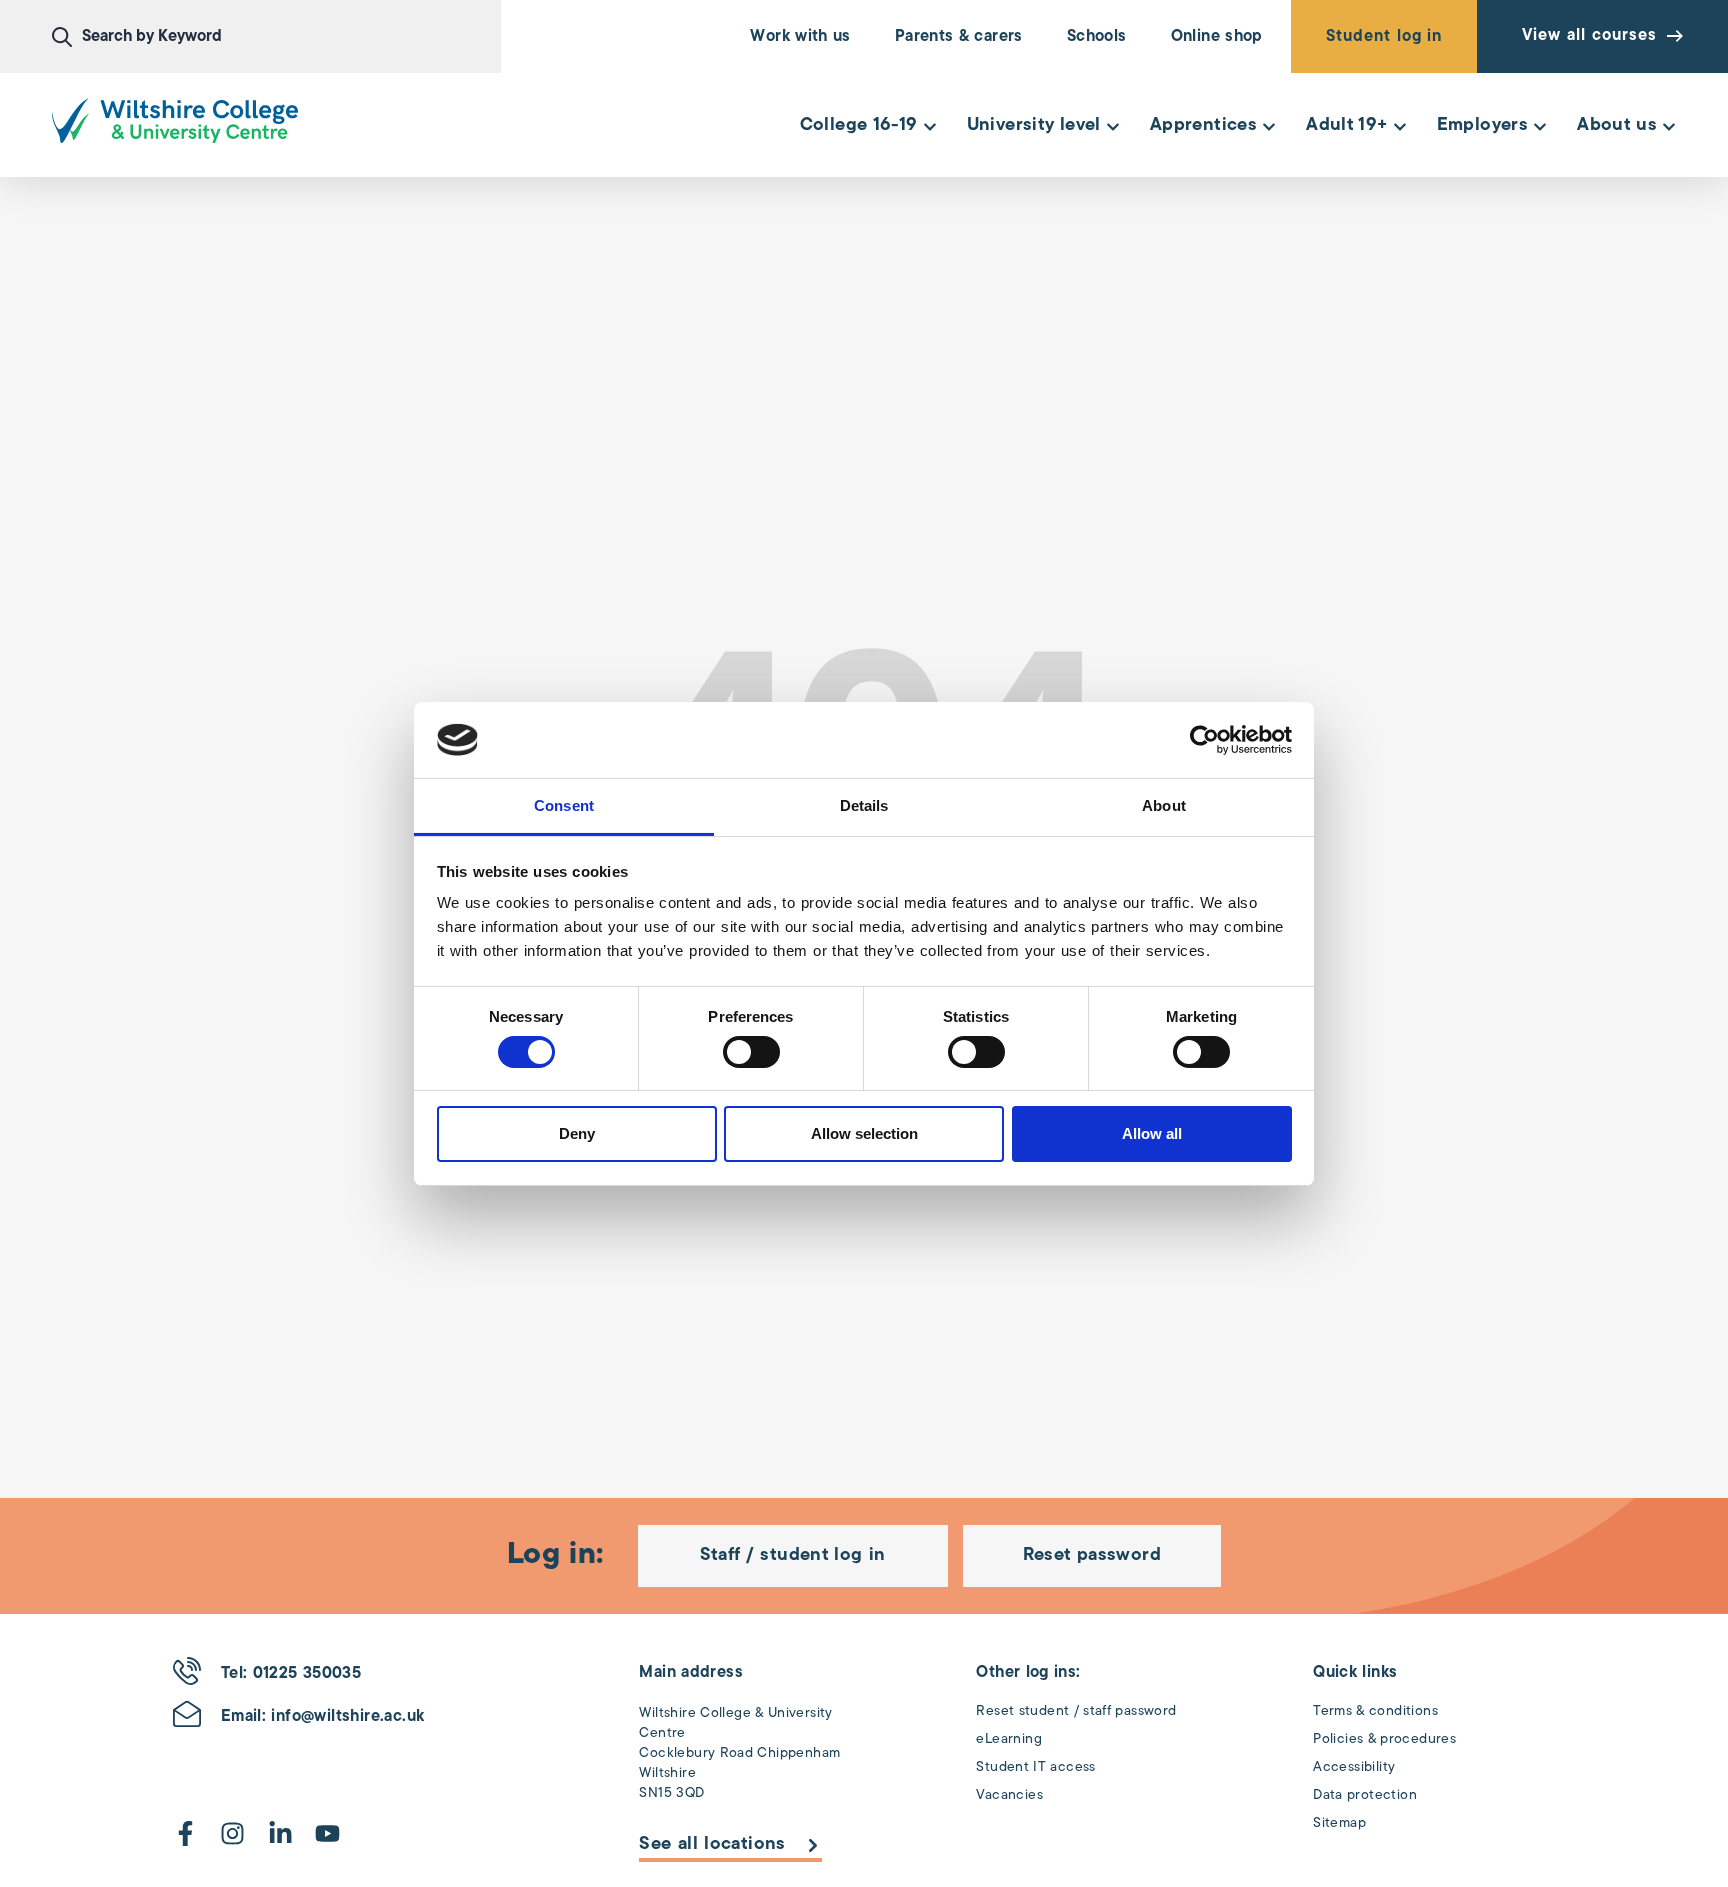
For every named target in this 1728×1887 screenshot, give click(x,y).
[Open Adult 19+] (1400, 126)
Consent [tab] (564, 805)
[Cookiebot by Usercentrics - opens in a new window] (1204, 740)
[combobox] (276, 37)
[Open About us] (1669, 126)
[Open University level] (1113, 126)
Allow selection (864, 1133)
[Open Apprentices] (1269, 126)
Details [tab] (864, 805)
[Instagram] (232, 1833)
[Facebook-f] (185, 1833)
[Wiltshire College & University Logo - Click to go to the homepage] (175, 120)
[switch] (751, 1052)
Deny (577, 1133)
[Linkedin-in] (280, 1833)
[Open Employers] (1540, 126)
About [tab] (1164, 805)
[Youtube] (327, 1833)
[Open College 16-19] (930, 126)
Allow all (1152, 1133)
